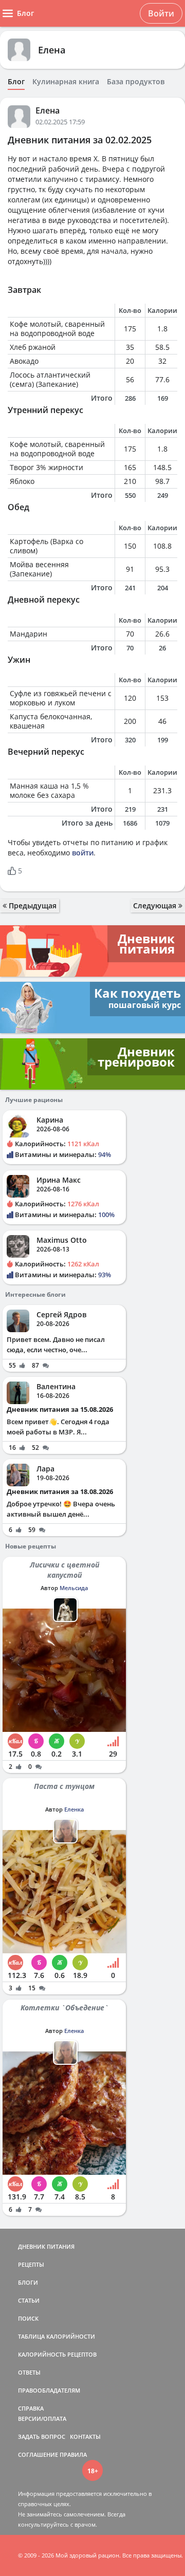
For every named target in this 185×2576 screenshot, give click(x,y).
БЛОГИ (28, 2282)
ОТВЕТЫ (29, 2372)
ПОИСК (28, 2318)
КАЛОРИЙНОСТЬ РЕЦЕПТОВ (57, 2354)
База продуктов (136, 82)
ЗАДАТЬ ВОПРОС (42, 2437)
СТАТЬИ (29, 2300)
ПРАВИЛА (73, 2454)
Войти (161, 13)
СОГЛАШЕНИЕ (38, 2454)
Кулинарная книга (66, 82)
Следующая (156, 906)
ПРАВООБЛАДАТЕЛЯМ (49, 2390)
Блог (16, 82)
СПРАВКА (31, 2408)
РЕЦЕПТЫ (31, 2264)
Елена (52, 50)
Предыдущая (32, 906)
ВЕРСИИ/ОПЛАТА (42, 2419)
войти (83, 853)
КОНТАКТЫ (85, 2437)
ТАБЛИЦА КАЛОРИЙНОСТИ (57, 2336)
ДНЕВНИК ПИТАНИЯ (46, 2246)
